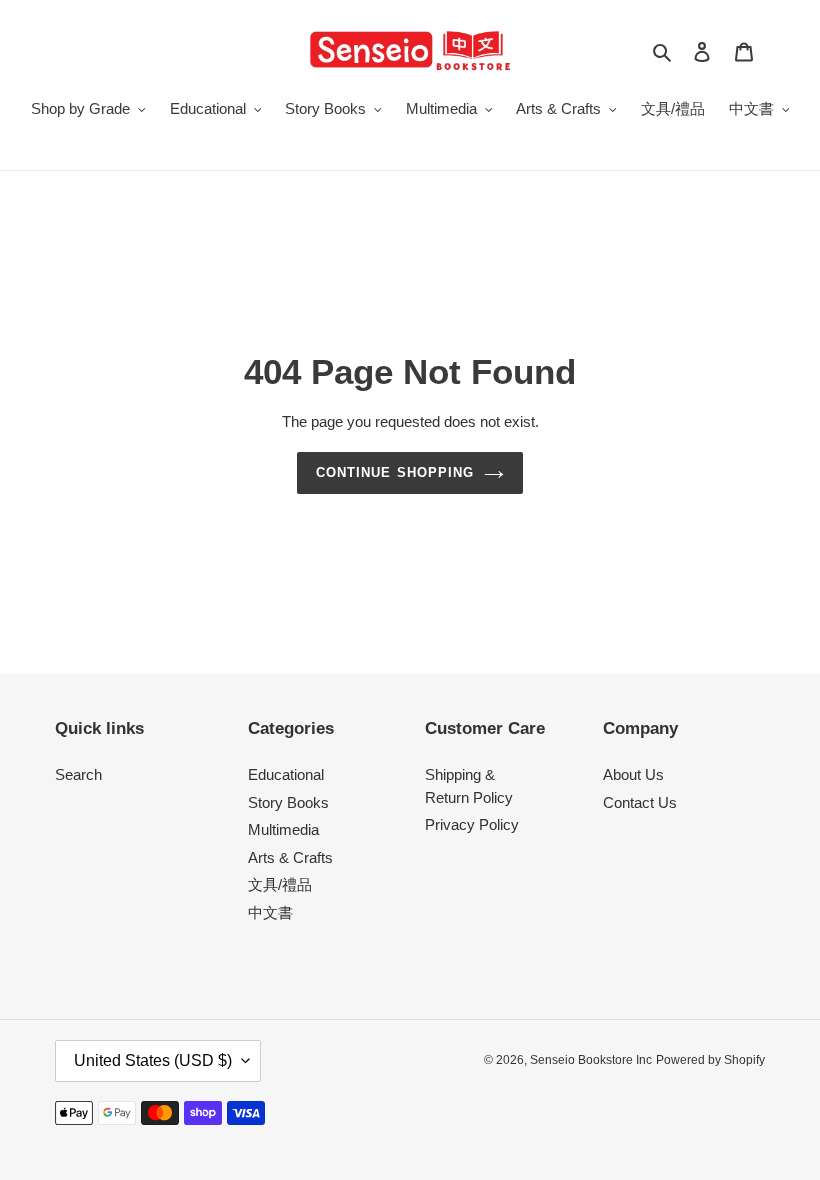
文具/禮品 (280, 884)
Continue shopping (395, 472)
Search (78, 774)
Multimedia (283, 829)
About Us (633, 774)
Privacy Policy (472, 824)
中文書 (270, 912)
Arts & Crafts (290, 857)
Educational (286, 774)
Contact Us (640, 802)
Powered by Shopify (710, 1060)
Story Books (288, 802)
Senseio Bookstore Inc (591, 1060)
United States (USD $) (153, 1060)
